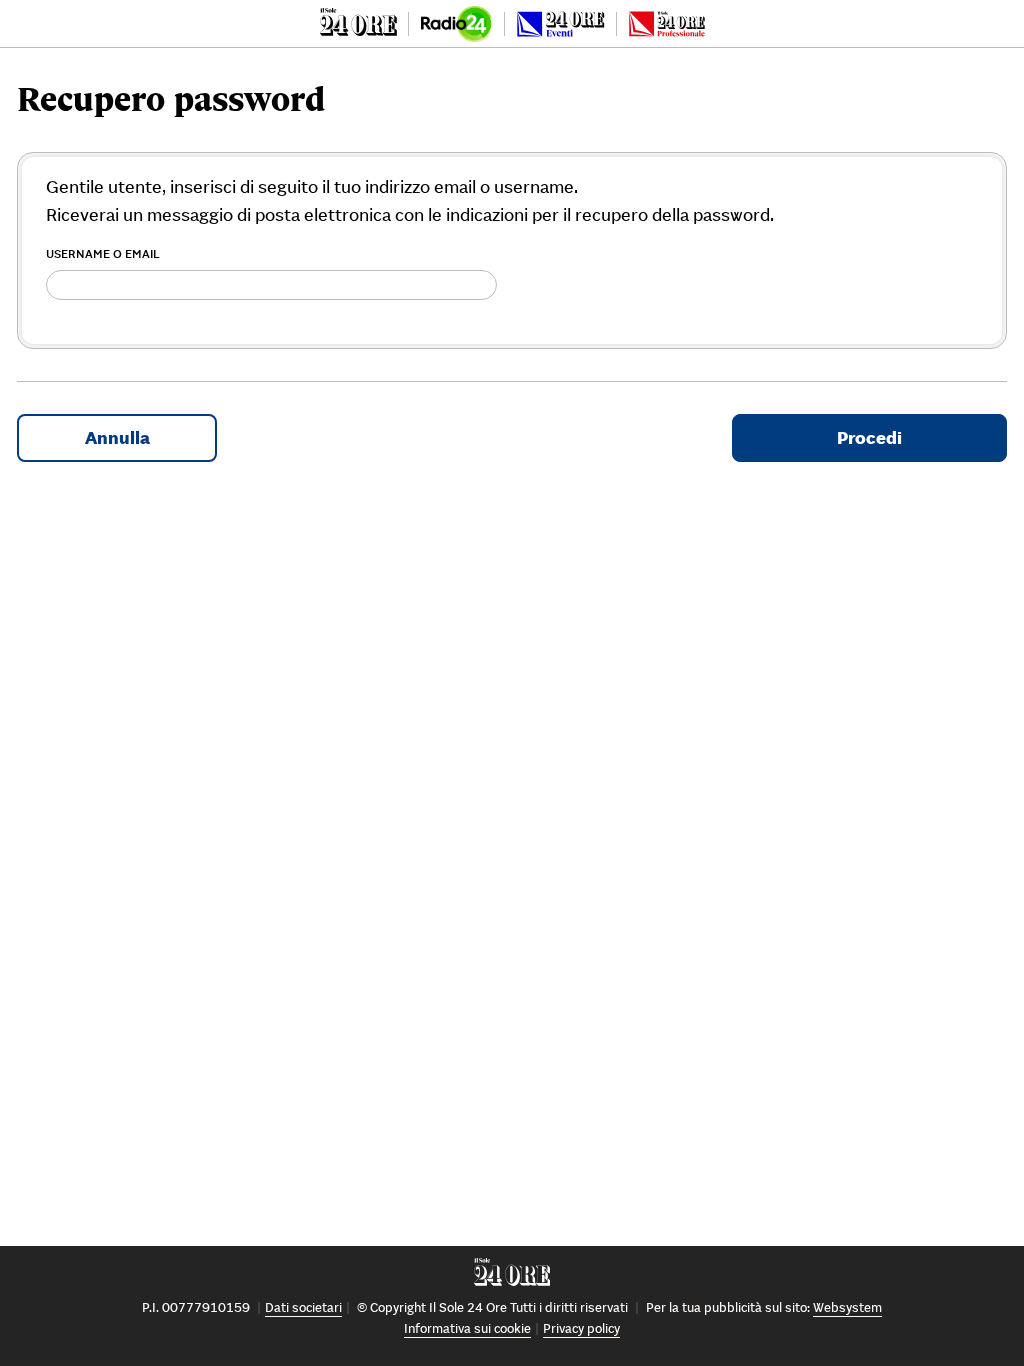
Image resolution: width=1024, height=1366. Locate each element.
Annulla (117, 437)
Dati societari (303, 1307)
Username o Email (103, 253)
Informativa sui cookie (467, 1328)
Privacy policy (581, 1328)
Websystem (847, 1307)
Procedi (869, 437)
